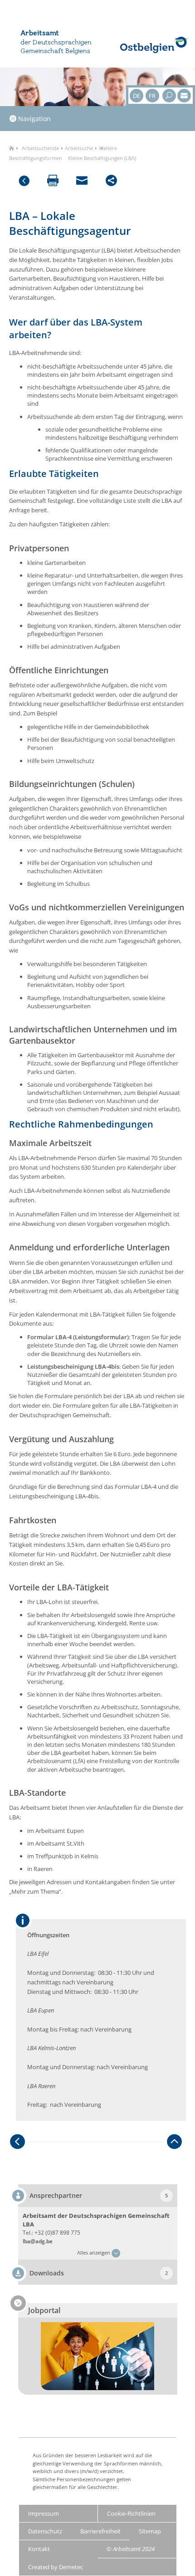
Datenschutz (45, 2531)
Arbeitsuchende (40, 148)
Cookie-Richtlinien (131, 2513)
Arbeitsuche (79, 148)
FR (152, 96)
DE (136, 96)
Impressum (44, 2513)
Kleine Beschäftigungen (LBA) (102, 158)
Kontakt (39, 2549)
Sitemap (150, 2531)
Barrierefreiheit (100, 2531)
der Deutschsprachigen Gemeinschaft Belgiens (56, 47)
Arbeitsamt (40, 34)
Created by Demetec (56, 2567)
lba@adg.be (38, 2241)
